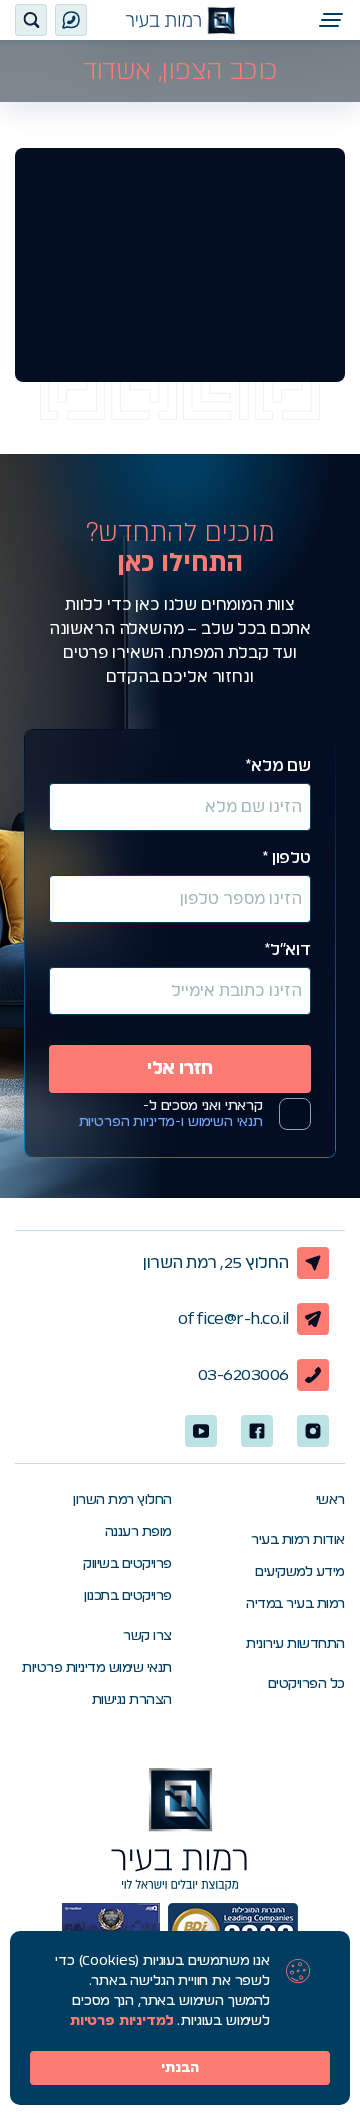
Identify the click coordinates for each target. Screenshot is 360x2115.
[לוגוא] (180, 20)
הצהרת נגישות (132, 1700)
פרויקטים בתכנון (128, 1596)
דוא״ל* (287, 950)
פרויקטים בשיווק (127, 1564)
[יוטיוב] (201, 1431)
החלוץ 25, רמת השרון (216, 1263)
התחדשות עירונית (295, 1644)
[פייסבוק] (257, 1431)
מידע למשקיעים (300, 1572)
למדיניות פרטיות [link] (122, 2021)
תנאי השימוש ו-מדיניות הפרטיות (171, 1122)
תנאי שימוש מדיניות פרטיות (97, 1668)
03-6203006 (243, 1375)
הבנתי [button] (179, 2068)
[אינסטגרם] (313, 1431)
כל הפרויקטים (306, 1684)
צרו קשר (147, 1636)
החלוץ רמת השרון (122, 1500)
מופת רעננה (138, 1532)
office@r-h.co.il (233, 1319)
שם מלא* (278, 766)
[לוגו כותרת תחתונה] (180, 1829)
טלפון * (286, 858)
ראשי (330, 1500)
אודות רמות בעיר (298, 1540)
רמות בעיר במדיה (295, 1604)
